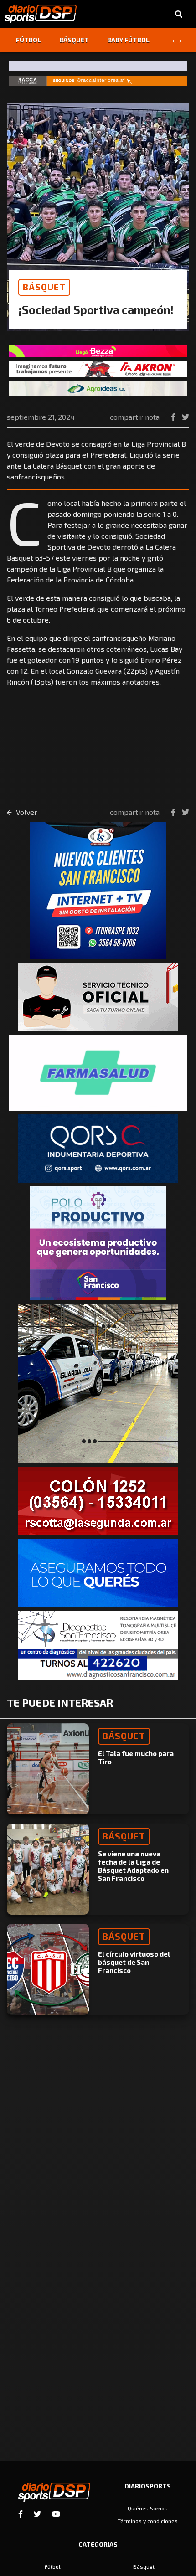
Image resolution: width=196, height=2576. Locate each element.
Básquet (74, 40)
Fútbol (28, 40)
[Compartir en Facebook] (174, 417)
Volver (26, 812)
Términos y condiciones (148, 2521)
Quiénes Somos (148, 2508)
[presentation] (173, 40)
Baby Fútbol (128, 40)
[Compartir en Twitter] (186, 417)
